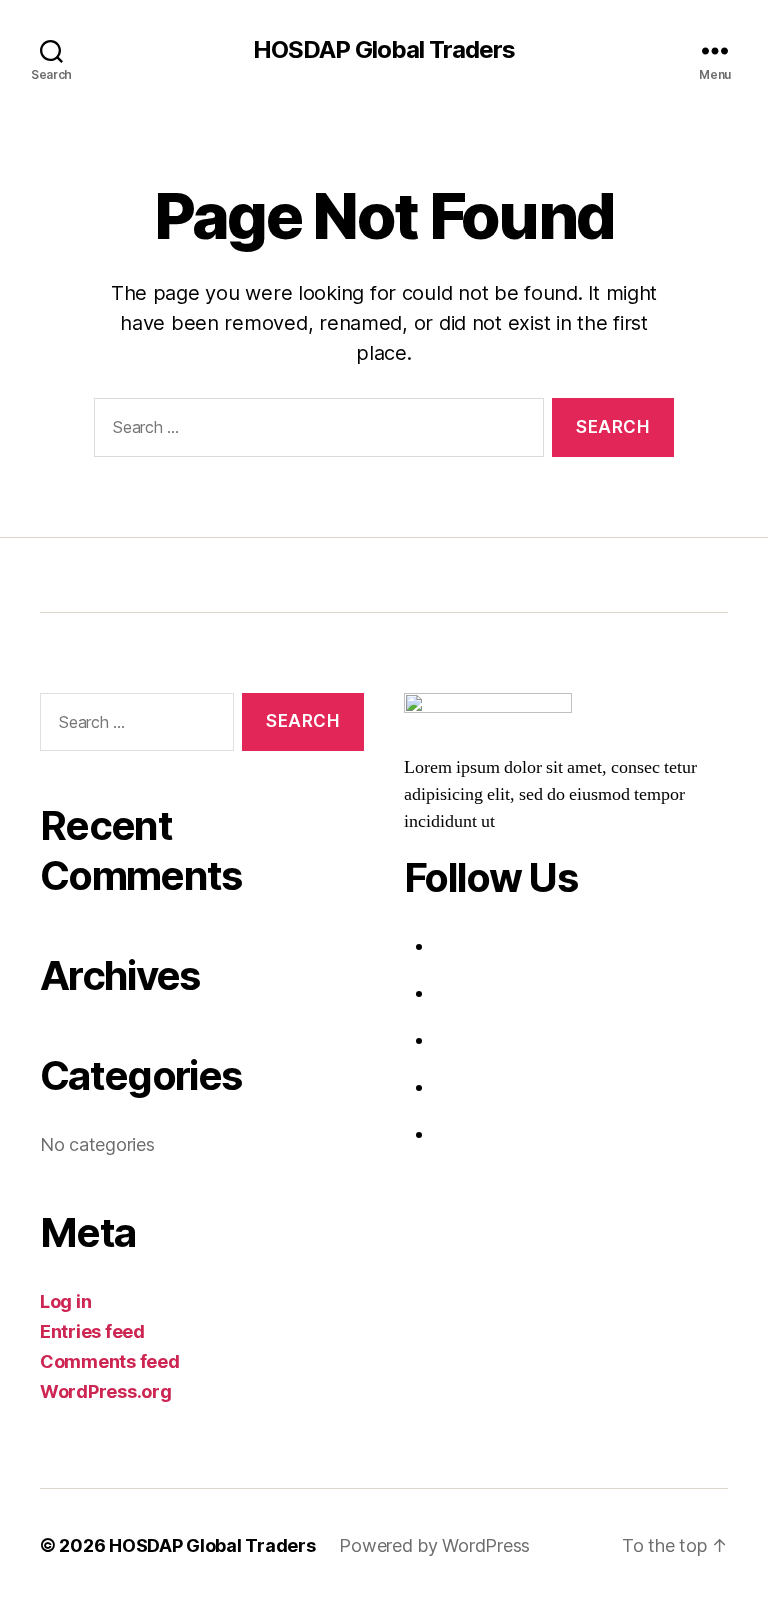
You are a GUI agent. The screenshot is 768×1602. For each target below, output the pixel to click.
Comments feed (110, 1361)
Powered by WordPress (434, 1545)
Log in (65, 1301)
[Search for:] (315, 431)
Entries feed (92, 1331)
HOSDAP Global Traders (384, 50)
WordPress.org (106, 1391)
